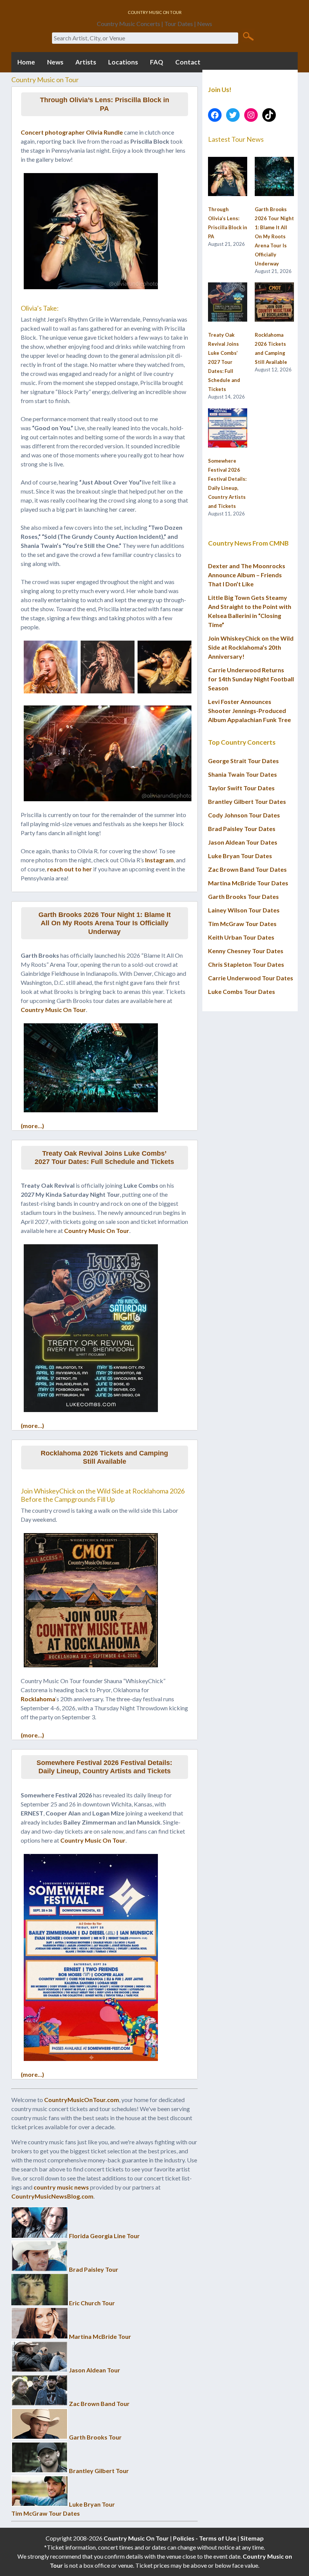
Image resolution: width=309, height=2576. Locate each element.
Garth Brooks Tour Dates (243, 896)
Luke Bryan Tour (92, 2504)
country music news (61, 2187)
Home (26, 62)
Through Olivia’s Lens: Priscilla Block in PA (105, 104)
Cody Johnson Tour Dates (244, 815)
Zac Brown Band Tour (99, 2403)
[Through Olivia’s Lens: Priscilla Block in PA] (228, 177)
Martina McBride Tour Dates (248, 883)
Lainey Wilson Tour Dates (244, 910)
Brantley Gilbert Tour (99, 2471)
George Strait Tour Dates (243, 761)
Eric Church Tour (92, 2303)
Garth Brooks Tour (95, 2437)
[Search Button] (248, 36)
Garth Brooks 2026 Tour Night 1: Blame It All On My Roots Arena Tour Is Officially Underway (105, 923)
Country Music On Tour (53, 1010)
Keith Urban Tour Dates (241, 937)
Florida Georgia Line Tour (104, 2236)
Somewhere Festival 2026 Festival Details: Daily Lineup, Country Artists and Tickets (104, 1767)
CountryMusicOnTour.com (82, 2100)
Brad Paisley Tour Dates (242, 829)
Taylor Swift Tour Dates (241, 788)
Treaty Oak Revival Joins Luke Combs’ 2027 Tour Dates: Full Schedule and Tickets (104, 1158)
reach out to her (70, 869)
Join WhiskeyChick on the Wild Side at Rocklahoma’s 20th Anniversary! (251, 647)
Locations (123, 62)
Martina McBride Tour (100, 2336)
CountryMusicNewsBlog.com (52, 2196)
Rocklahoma (38, 1699)
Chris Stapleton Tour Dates (246, 964)
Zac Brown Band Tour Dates (247, 869)
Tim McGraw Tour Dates (46, 2513)
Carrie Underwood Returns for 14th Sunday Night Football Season (251, 679)
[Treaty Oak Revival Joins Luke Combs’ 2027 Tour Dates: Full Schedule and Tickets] (228, 302)
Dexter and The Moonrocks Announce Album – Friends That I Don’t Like (247, 575)
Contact (188, 62)
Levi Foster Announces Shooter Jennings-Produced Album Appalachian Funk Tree (249, 711)
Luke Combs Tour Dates (242, 991)
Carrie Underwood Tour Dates (251, 978)
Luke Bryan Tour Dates (240, 856)
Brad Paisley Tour (94, 2269)
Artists (86, 62)
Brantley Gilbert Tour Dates (247, 801)
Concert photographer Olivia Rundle (72, 132)
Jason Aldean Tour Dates (243, 842)
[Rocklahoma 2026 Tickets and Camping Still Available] (274, 302)
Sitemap (252, 2538)
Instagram (159, 860)
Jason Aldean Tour (95, 2370)
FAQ (157, 62)
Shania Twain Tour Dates (242, 774)
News (55, 62)
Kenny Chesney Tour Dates (246, 951)
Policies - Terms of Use (205, 2538)
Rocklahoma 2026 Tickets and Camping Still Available (104, 1457)
